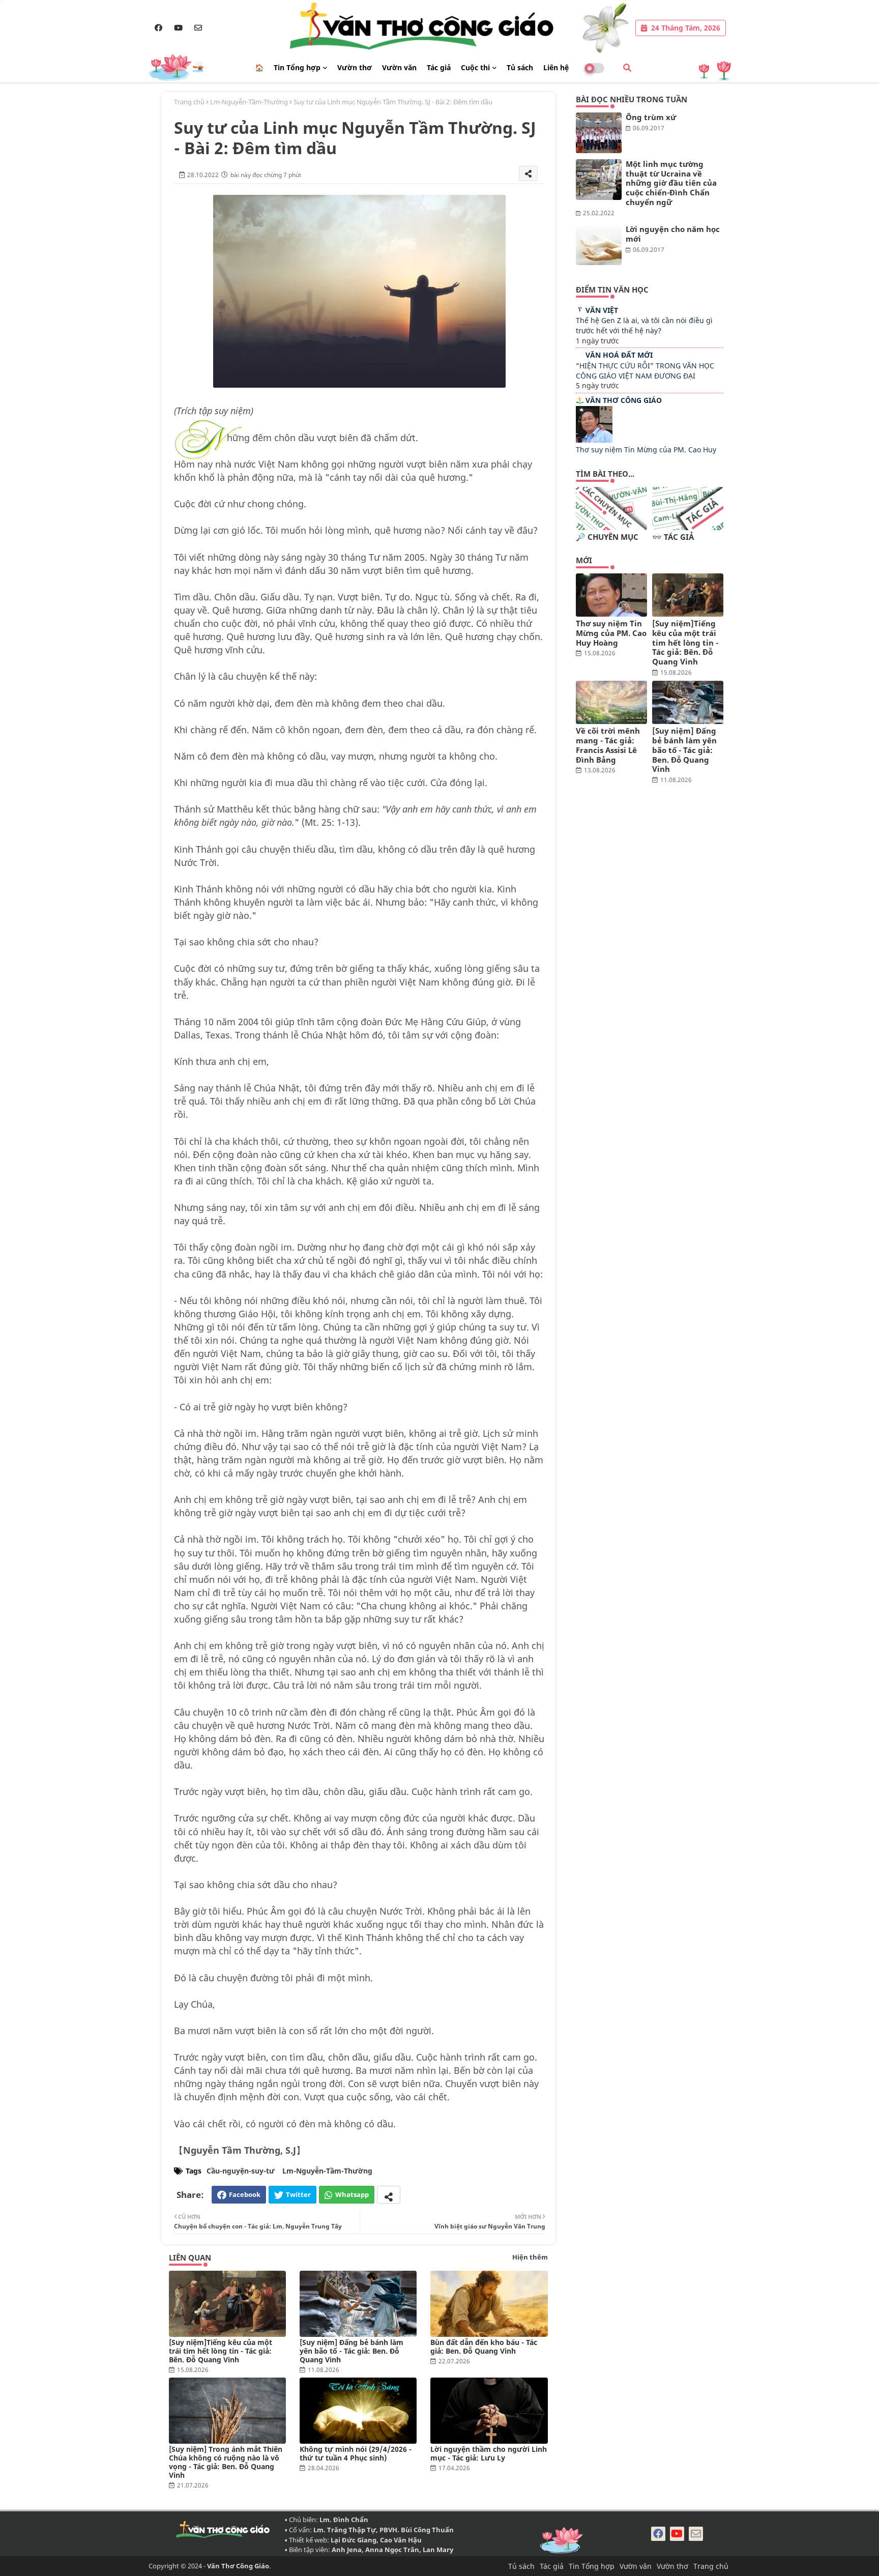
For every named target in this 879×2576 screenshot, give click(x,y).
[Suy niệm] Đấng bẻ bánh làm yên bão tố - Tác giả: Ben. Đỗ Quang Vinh (351, 2351)
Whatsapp (352, 2194)
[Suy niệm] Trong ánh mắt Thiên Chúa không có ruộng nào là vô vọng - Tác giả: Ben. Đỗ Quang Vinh (226, 2462)
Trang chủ (189, 102)
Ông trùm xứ (651, 117)
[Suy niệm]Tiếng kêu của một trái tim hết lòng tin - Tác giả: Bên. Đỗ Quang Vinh (221, 2351)
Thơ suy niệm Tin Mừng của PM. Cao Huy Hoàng (611, 633)
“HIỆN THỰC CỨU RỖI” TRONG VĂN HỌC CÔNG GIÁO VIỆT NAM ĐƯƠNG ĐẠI (645, 371)
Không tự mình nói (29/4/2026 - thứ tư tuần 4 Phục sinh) (356, 2453)
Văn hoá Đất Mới (619, 355)
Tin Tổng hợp (297, 67)
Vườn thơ (355, 67)
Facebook (245, 2194)
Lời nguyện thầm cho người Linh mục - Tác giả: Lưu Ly (489, 2453)
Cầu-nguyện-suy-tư (241, 2171)
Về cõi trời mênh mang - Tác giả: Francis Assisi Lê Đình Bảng (608, 745)
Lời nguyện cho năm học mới (673, 234)
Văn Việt (602, 310)
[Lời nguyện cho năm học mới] (599, 245)
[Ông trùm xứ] (599, 133)
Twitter (298, 2194)
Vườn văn (399, 67)
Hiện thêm (530, 2257)
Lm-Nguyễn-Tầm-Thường (249, 102)
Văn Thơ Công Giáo (624, 400)
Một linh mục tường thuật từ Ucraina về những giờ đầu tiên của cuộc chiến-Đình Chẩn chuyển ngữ (671, 183)
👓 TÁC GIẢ (673, 537)
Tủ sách (520, 67)
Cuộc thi (475, 67)
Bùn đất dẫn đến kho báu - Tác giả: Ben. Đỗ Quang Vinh (484, 2347)
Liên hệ (556, 67)
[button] (627, 68)
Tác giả (439, 67)
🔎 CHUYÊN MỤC (607, 537)
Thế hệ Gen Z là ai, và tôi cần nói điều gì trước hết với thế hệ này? (644, 325)
